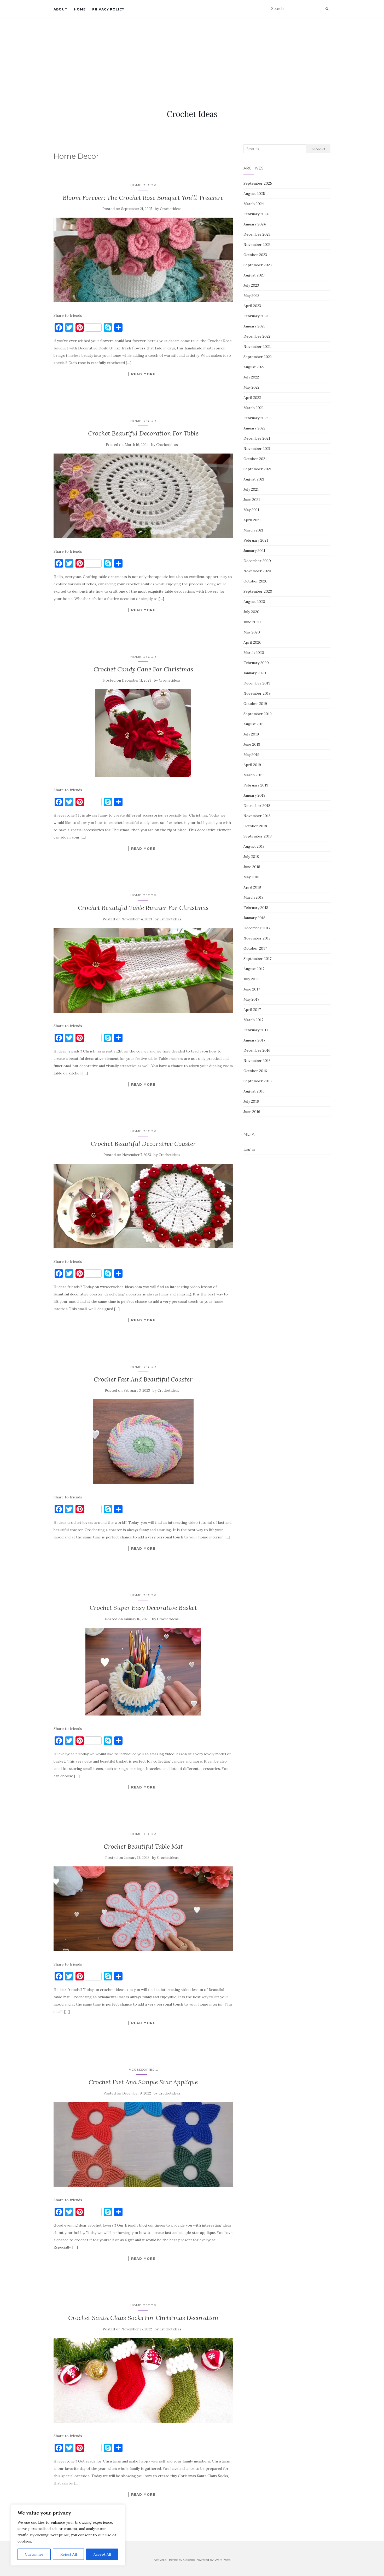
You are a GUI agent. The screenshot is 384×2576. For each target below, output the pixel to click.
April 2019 (252, 765)
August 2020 (254, 602)
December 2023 (257, 234)
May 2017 (251, 999)
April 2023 (252, 306)
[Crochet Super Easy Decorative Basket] (143, 1672)
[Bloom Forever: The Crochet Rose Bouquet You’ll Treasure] (143, 260)
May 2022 (251, 387)
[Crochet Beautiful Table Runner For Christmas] (143, 970)
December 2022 (257, 336)
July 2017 (251, 979)
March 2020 (254, 653)
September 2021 (257, 469)
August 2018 (254, 846)
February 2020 (256, 663)
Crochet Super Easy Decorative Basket (143, 1608)
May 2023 (251, 296)
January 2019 (254, 795)
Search (318, 149)
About (60, 9)
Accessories (142, 2070)
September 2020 (258, 591)
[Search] (327, 9)
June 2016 (252, 1112)
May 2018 (251, 877)
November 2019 (257, 693)
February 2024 (256, 214)
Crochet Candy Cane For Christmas (143, 669)
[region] (68, 2535)
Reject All (69, 2554)
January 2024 (255, 224)
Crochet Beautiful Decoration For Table (143, 433)
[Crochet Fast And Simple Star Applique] (143, 2144)
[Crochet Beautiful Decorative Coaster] (143, 1206)
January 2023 (254, 326)
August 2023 (254, 275)
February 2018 (256, 908)
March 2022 (254, 408)
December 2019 (257, 683)
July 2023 (251, 285)
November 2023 (257, 245)
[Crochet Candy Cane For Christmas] (143, 733)
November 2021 (257, 449)
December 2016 (257, 1050)
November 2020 (257, 571)
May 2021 (251, 510)
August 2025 (254, 194)
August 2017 (254, 969)
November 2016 (257, 1061)
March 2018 (254, 897)
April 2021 (252, 520)
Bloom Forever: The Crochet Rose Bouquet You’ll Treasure (143, 198)
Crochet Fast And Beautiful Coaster (143, 1379)
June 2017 (252, 989)
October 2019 (255, 704)
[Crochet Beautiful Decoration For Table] (143, 496)
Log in (249, 1149)
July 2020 (251, 612)
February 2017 (256, 1030)
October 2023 (255, 255)
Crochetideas (171, 209)
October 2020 (255, 581)
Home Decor (143, 185)
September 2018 (258, 836)
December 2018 (257, 806)
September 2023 (258, 265)
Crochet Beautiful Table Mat (143, 1846)
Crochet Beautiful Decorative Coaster (143, 1144)
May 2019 (251, 755)
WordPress (222, 2560)
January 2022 (254, 428)
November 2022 (257, 347)
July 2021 (251, 489)
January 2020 (255, 673)
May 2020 (252, 632)
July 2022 (251, 377)
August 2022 (254, 367)
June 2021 (252, 500)
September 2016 (258, 1081)
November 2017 (257, 938)
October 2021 (255, 459)
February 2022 (256, 418)
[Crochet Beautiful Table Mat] (143, 1909)
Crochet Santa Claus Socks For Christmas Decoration (143, 2318)
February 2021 (256, 540)
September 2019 (258, 714)
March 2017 (253, 1020)
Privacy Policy (108, 9)
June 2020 (252, 622)
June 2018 (252, 867)
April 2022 (252, 398)
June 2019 (252, 744)
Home (80, 9)
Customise (34, 2554)
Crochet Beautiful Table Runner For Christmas (143, 908)
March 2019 (254, 775)
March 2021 (253, 530)
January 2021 (254, 551)
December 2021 (257, 438)
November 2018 (257, 816)
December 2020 (257, 561)
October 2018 (255, 826)
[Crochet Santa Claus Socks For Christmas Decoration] (143, 2380)
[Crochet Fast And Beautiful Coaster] (143, 1442)
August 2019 (254, 724)
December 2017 (257, 928)
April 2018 (252, 887)
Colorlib (189, 2560)
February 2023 (256, 316)
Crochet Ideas (192, 114)
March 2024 (254, 204)
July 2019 (251, 734)
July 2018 (251, 857)
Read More (143, 374)
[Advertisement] (192, 58)
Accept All (102, 2554)
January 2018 (254, 918)
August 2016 (254, 1091)
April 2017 (252, 1010)
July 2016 (251, 1101)
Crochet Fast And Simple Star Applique (143, 2082)
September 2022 (258, 357)
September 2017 (257, 959)
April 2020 (252, 642)
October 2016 (255, 1071)
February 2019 (256, 785)
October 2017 (255, 948)
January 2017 (254, 1040)
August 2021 (254, 479)
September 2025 (258, 183)
